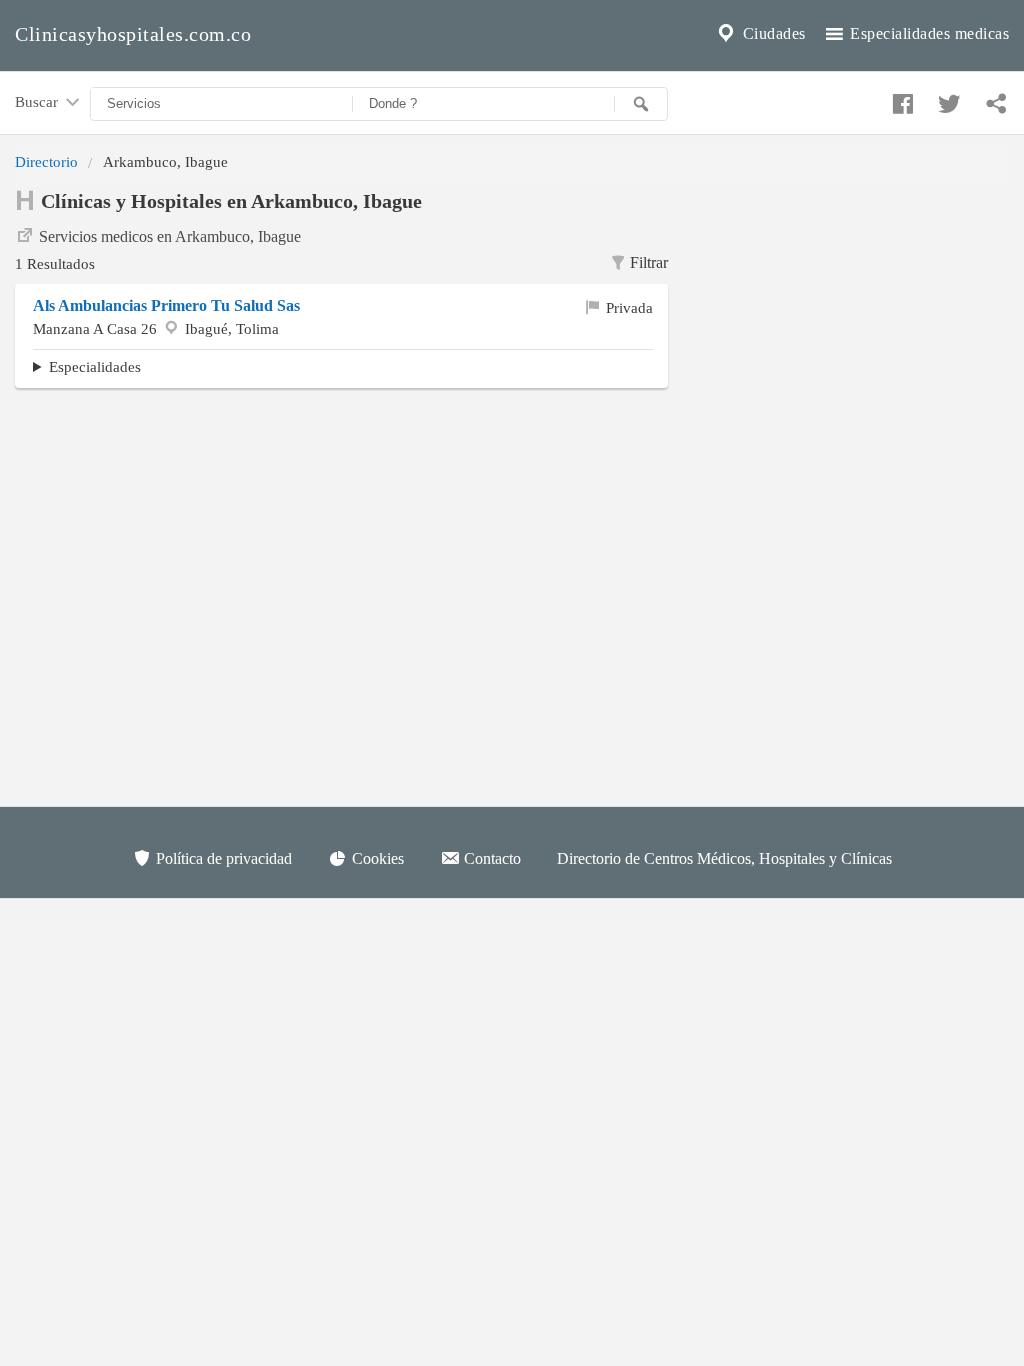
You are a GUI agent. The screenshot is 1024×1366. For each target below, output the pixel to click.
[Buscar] (641, 104)
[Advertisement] (853, 311)
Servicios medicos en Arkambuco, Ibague (170, 236)
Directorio (46, 161)
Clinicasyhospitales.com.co (133, 34)
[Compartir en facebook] (900, 99)
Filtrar (649, 262)
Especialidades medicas (928, 33)
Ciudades (772, 33)
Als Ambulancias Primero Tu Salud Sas (166, 305)
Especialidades (95, 366)
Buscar (38, 101)
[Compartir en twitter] (947, 99)
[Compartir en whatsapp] (994, 99)
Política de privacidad (222, 858)
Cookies (376, 858)
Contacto (490, 858)
